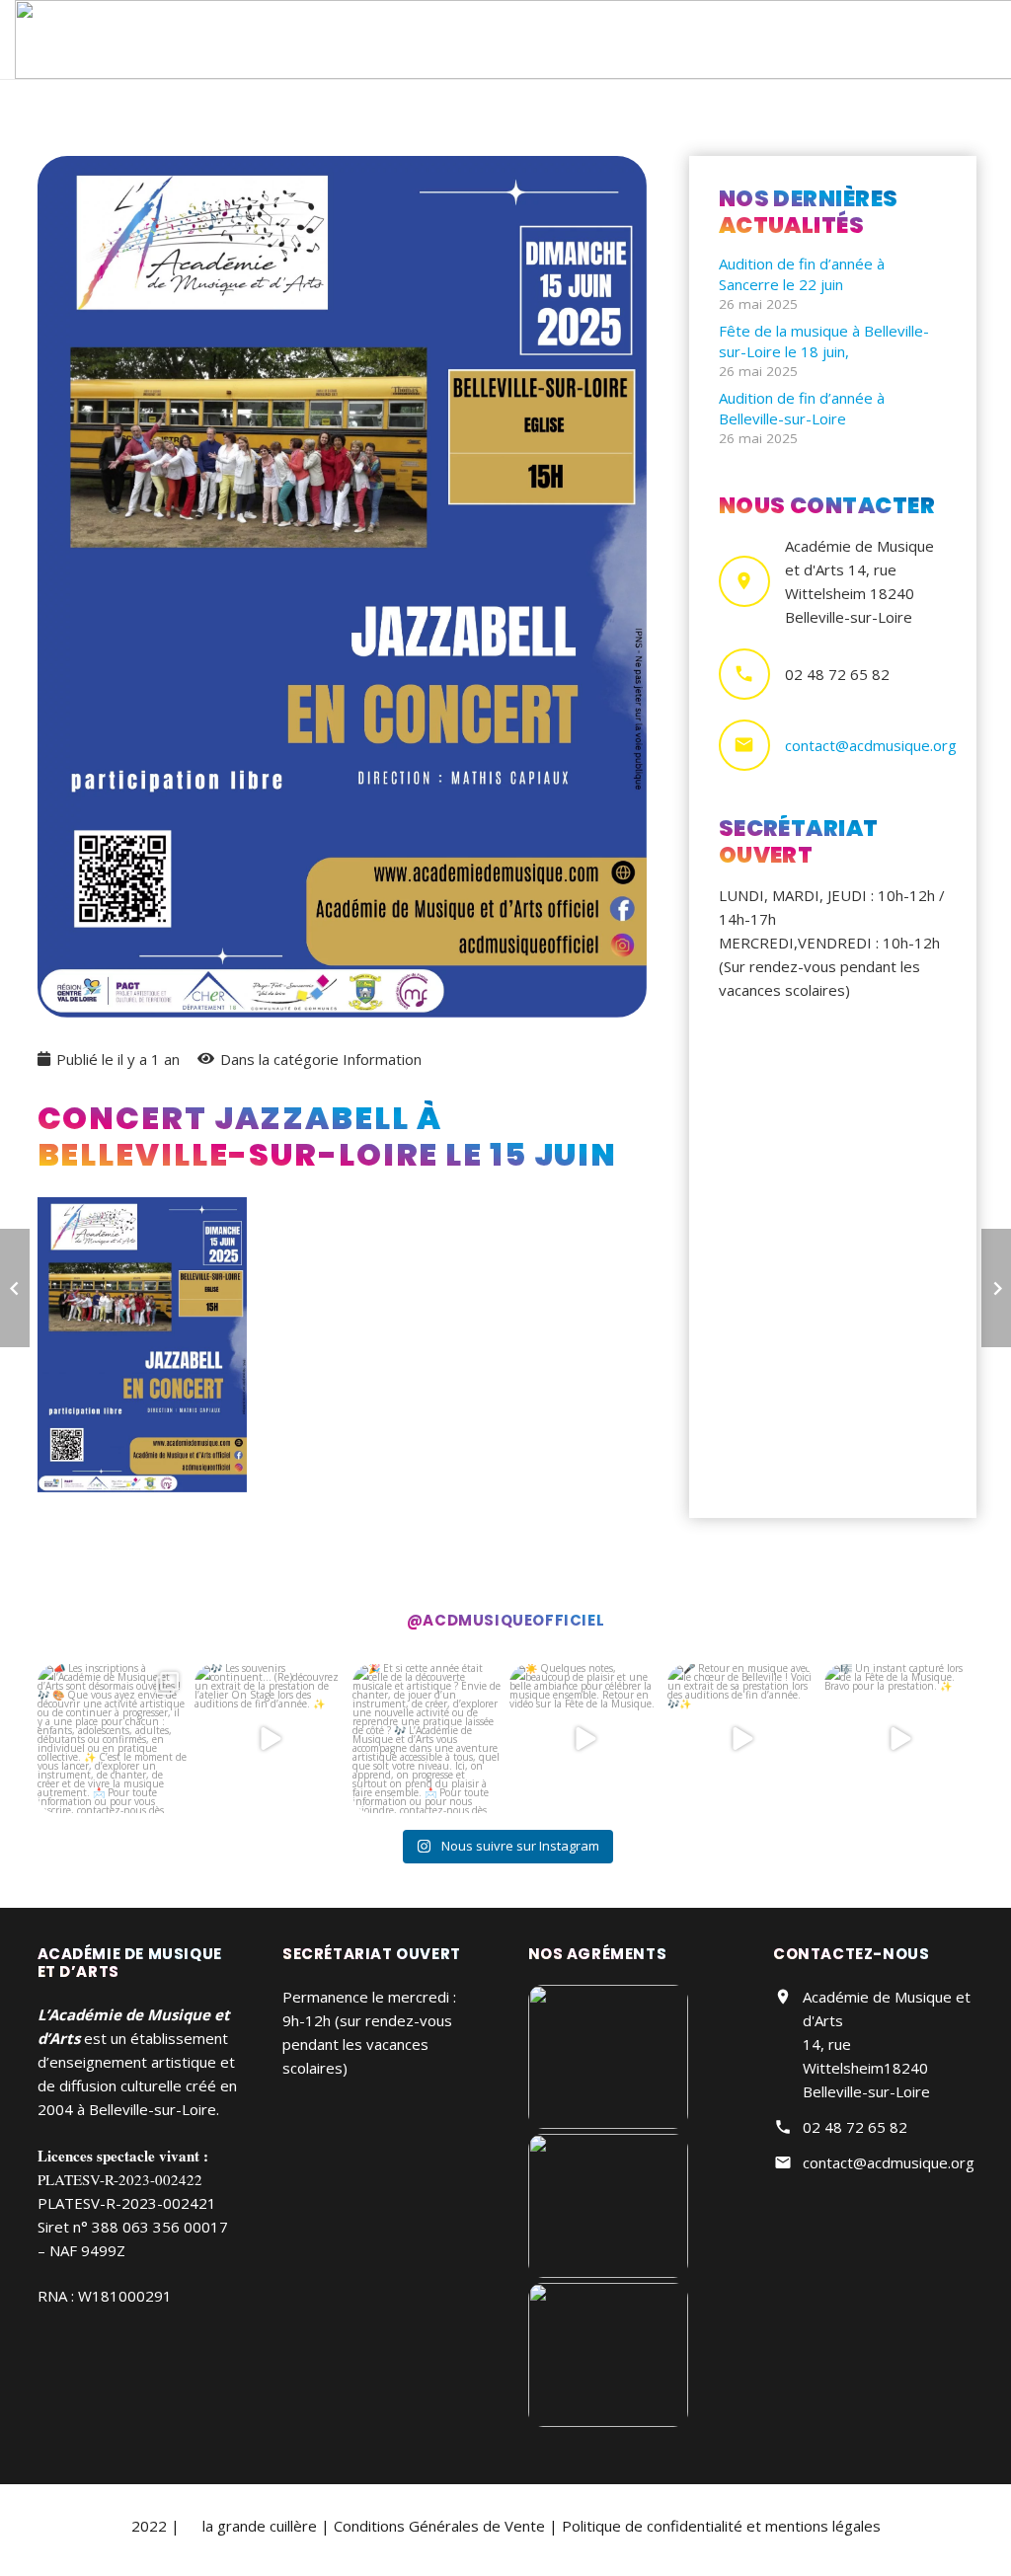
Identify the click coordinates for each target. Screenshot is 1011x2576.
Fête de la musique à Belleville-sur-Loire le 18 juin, (824, 341)
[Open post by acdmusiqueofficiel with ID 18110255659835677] (742, 1739)
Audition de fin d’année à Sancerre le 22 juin (802, 274)
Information (382, 1059)
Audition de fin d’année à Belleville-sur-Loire (802, 408)
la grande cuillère (260, 2526)
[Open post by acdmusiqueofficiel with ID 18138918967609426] (899, 1739)
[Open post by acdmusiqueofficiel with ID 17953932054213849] (584, 1739)
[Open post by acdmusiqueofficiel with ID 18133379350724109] (113, 1739)
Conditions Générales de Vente (439, 2526)
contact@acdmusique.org (871, 745)
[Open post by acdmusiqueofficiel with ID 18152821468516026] (270, 1739)
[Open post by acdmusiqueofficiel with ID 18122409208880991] (428, 1739)
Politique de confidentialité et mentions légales (721, 2526)
